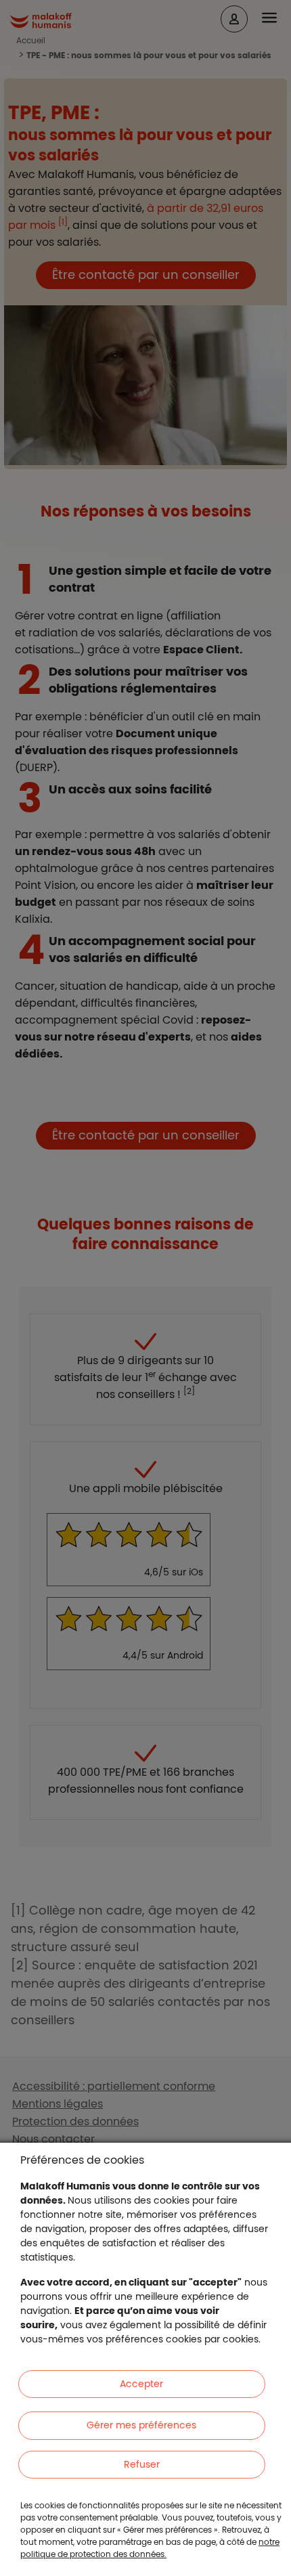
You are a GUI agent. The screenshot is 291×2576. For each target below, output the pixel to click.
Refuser (142, 2464)
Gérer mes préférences (141, 2425)
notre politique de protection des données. (150, 2548)
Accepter (141, 2384)
